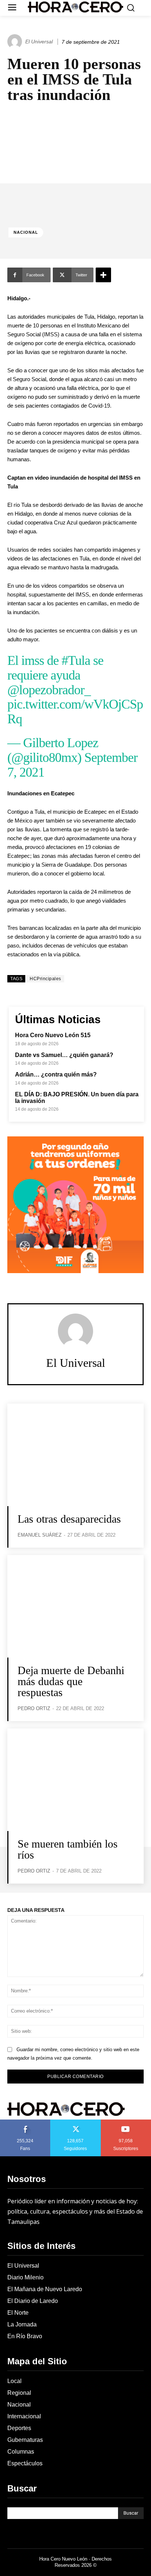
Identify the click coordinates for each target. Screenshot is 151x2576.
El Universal (39, 42)
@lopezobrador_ (49, 690)
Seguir (76, 2122)
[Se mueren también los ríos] (75, 1780)
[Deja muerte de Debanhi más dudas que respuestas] (75, 1606)
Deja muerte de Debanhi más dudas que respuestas (71, 1681)
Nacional (26, 232)
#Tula (76, 660)
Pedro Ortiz (34, 1708)
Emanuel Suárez (40, 1535)
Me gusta (25, 2122)
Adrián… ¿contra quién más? (56, 1074)
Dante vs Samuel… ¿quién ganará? (64, 1055)
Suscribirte (126, 2122)
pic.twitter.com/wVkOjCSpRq (75, 712)
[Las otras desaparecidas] (75, 1455)
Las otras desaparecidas (71, 1519)
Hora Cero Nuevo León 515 (53, 1035)
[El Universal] (16, 42)
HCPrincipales (45, 979)
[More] (103, 275)
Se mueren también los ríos (68, 1849)
